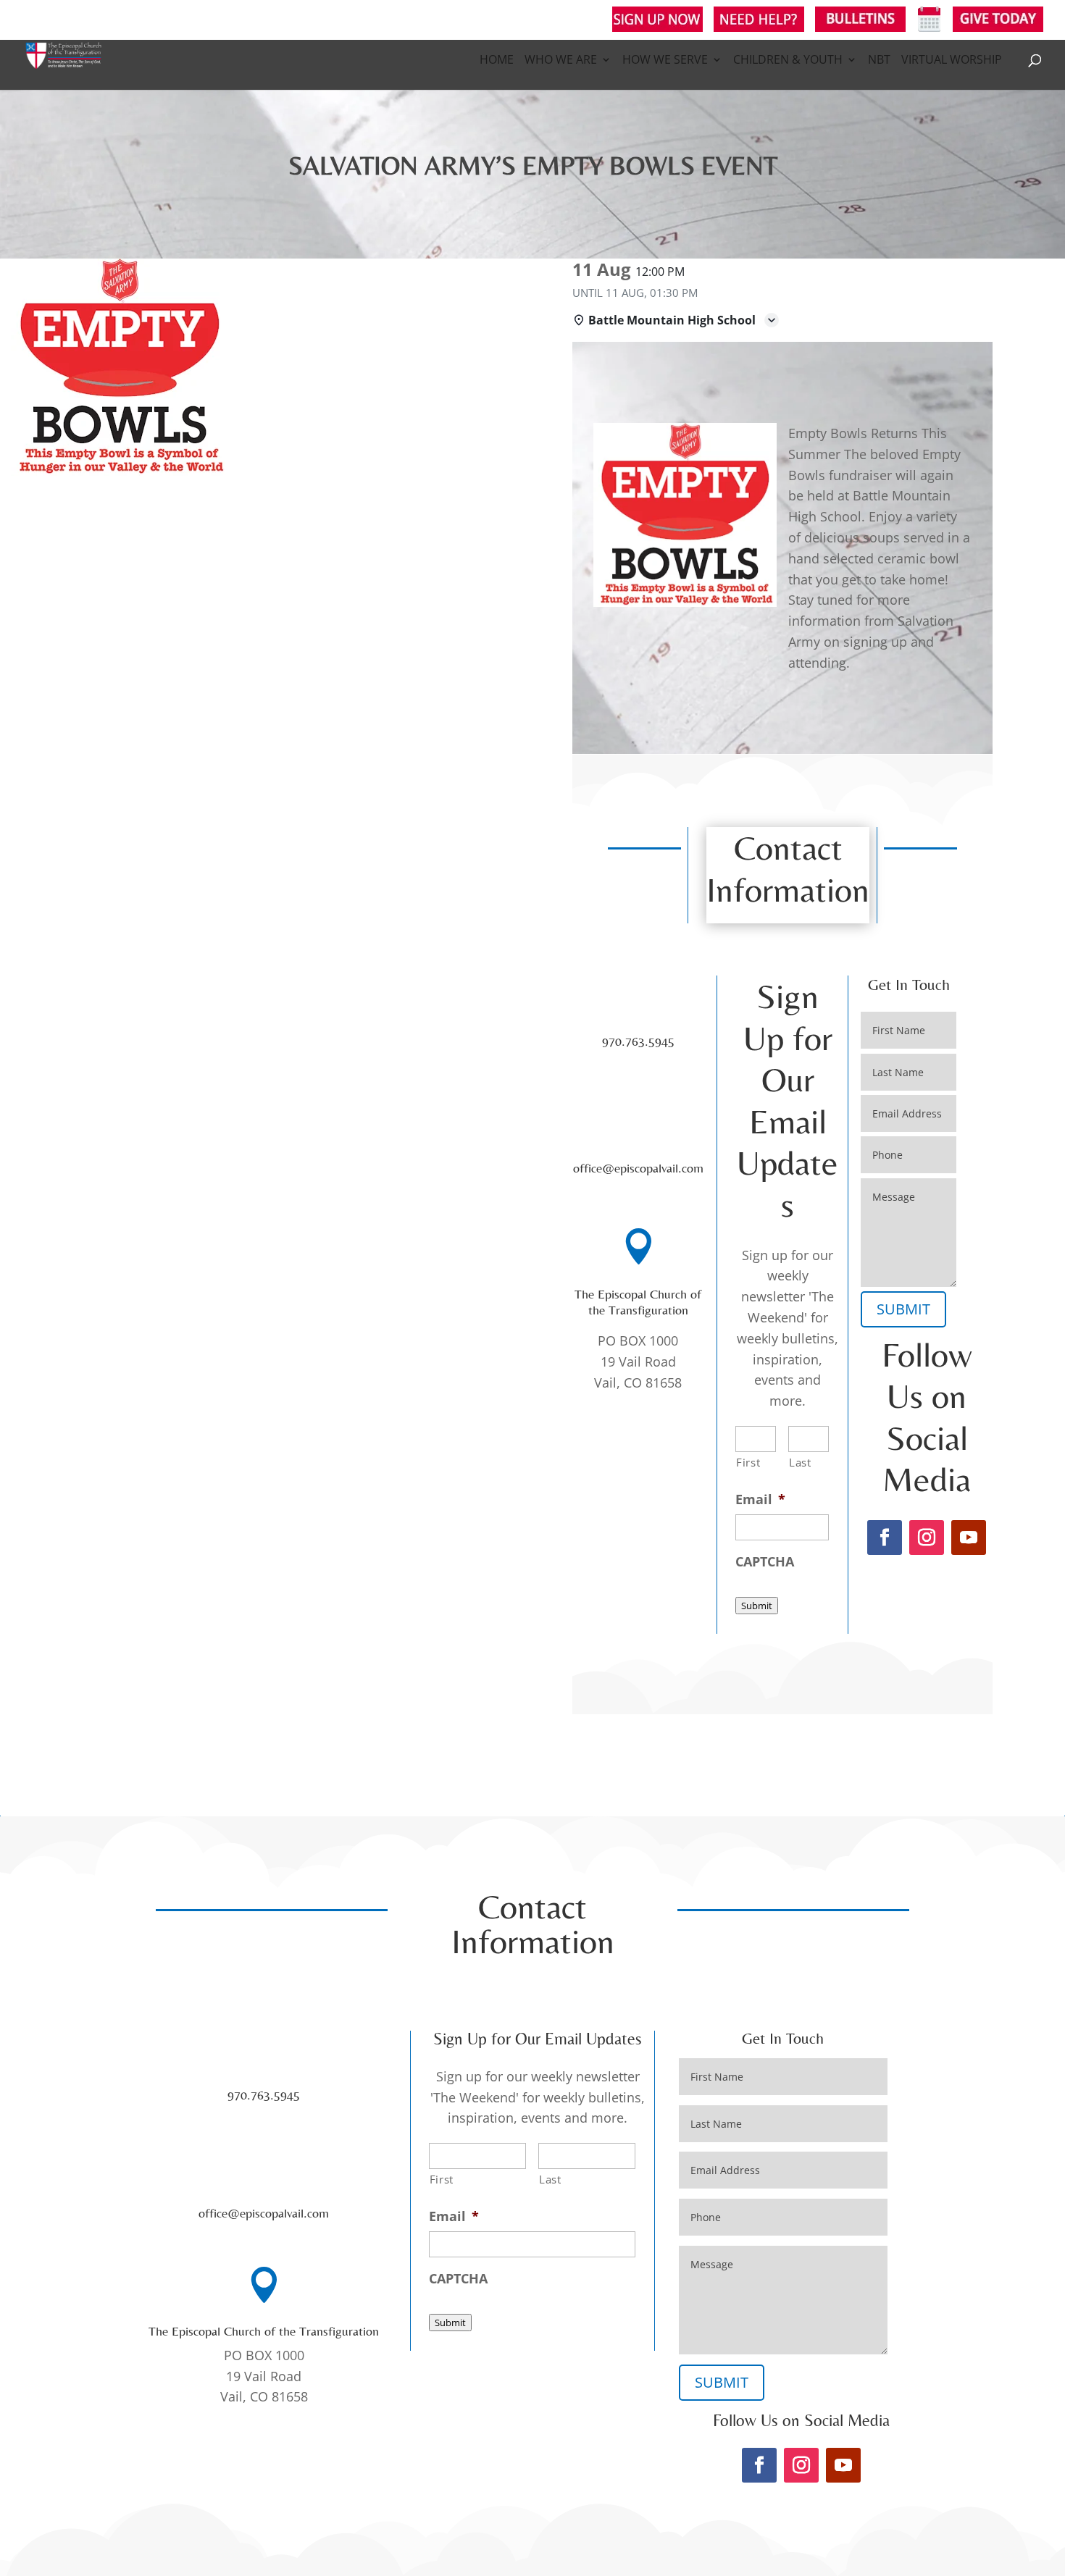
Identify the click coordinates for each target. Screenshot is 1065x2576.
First (748, 1462)
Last (800, 1462)
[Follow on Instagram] (927, 1537)
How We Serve (665, 61)
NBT (879, 61)
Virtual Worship (952, 61)
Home (497, 61)
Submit (757, 1606)
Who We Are (561, 61)
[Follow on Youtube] (969, 1537)
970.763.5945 (638, 1041)
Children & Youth (788, 61)
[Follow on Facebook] (885, 1537)
